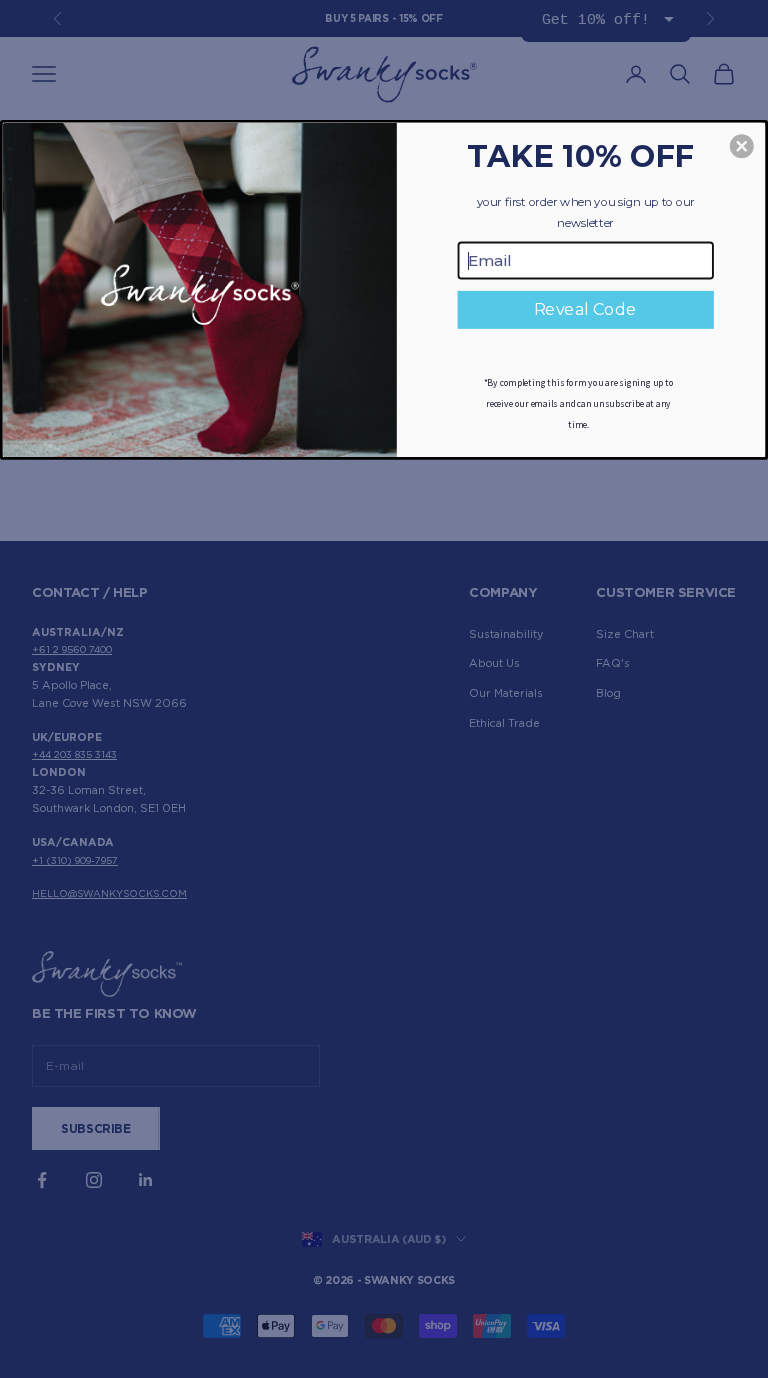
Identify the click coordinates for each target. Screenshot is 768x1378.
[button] (742, 146)
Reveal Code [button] (585, 309)
